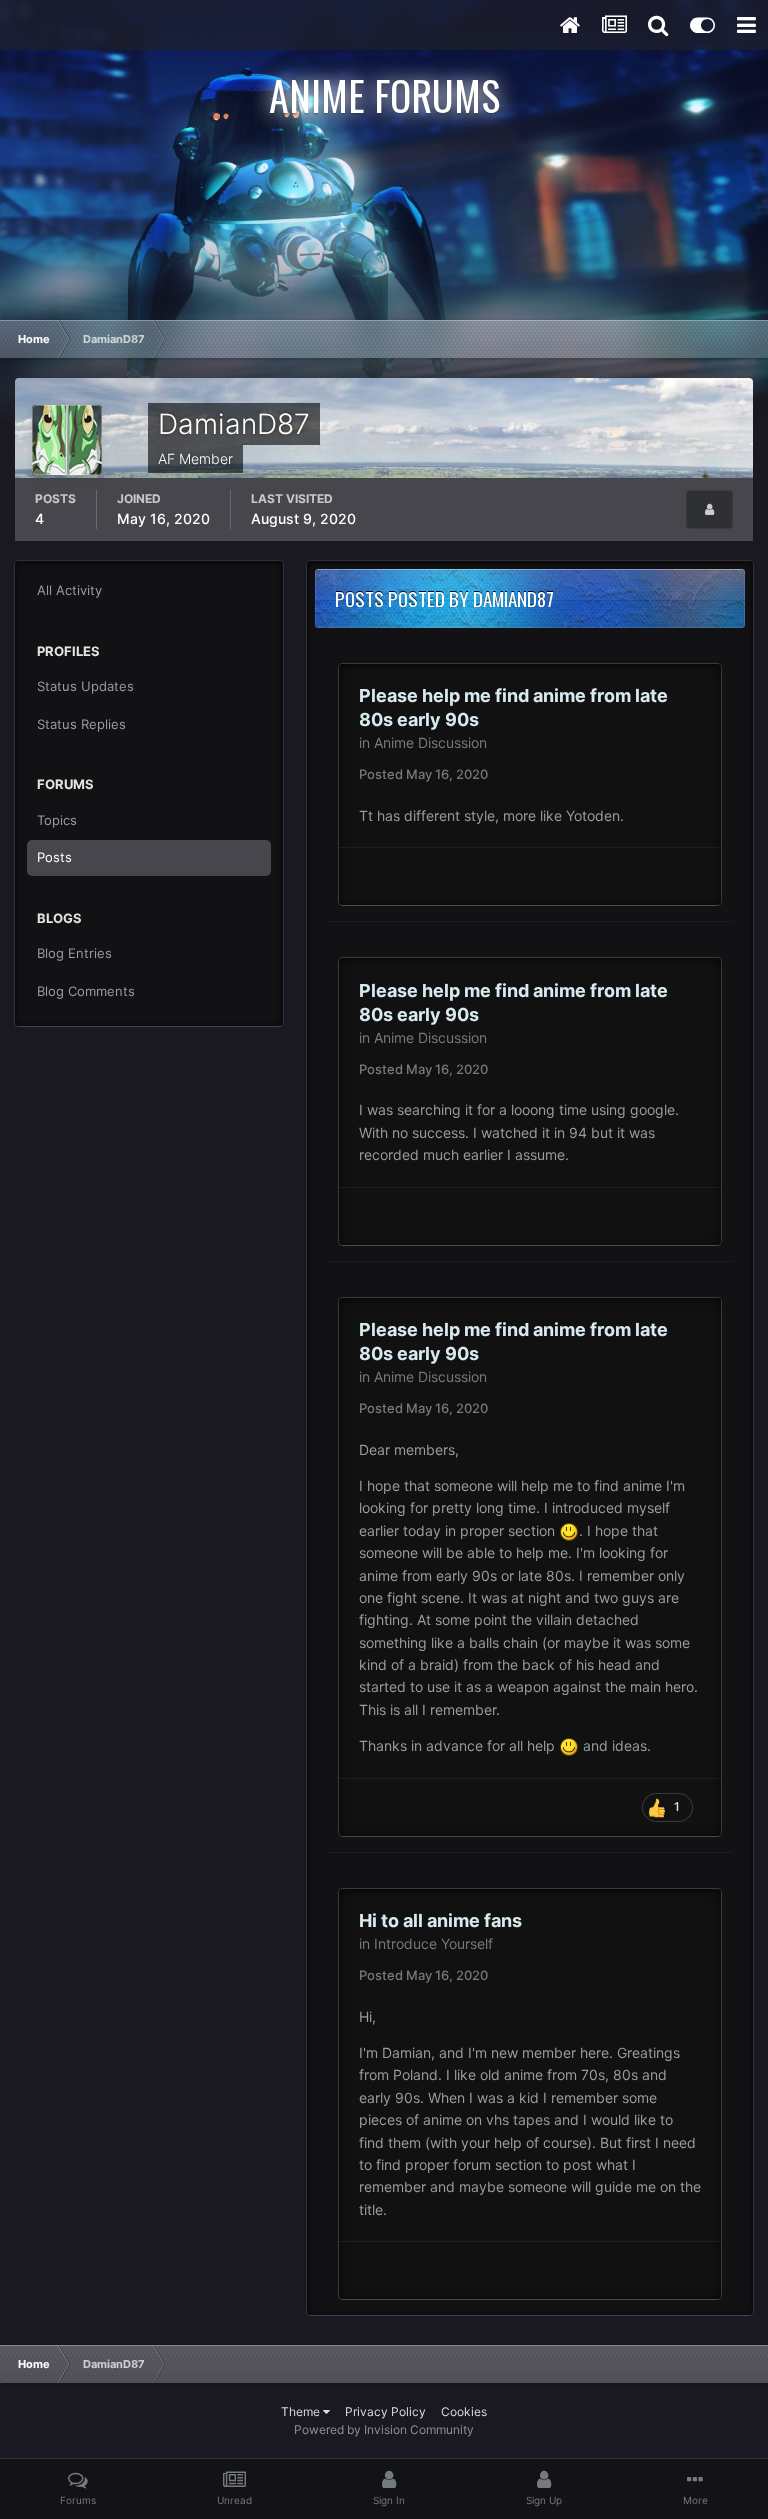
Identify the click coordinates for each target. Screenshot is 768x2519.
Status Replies (81, 724)
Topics (57, 820)
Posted (423, 774)
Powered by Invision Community (384, 2429)
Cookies (464, 2411)
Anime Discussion (430, 742)
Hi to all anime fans (440, 1920)
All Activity (69, 590)
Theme (302, 2411)
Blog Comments (86, 991)
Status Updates (85, 686)
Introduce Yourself (433, 1943)
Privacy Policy (385, 2411)
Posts (54, 857)
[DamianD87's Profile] (709, 509)
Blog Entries (74, 953)
